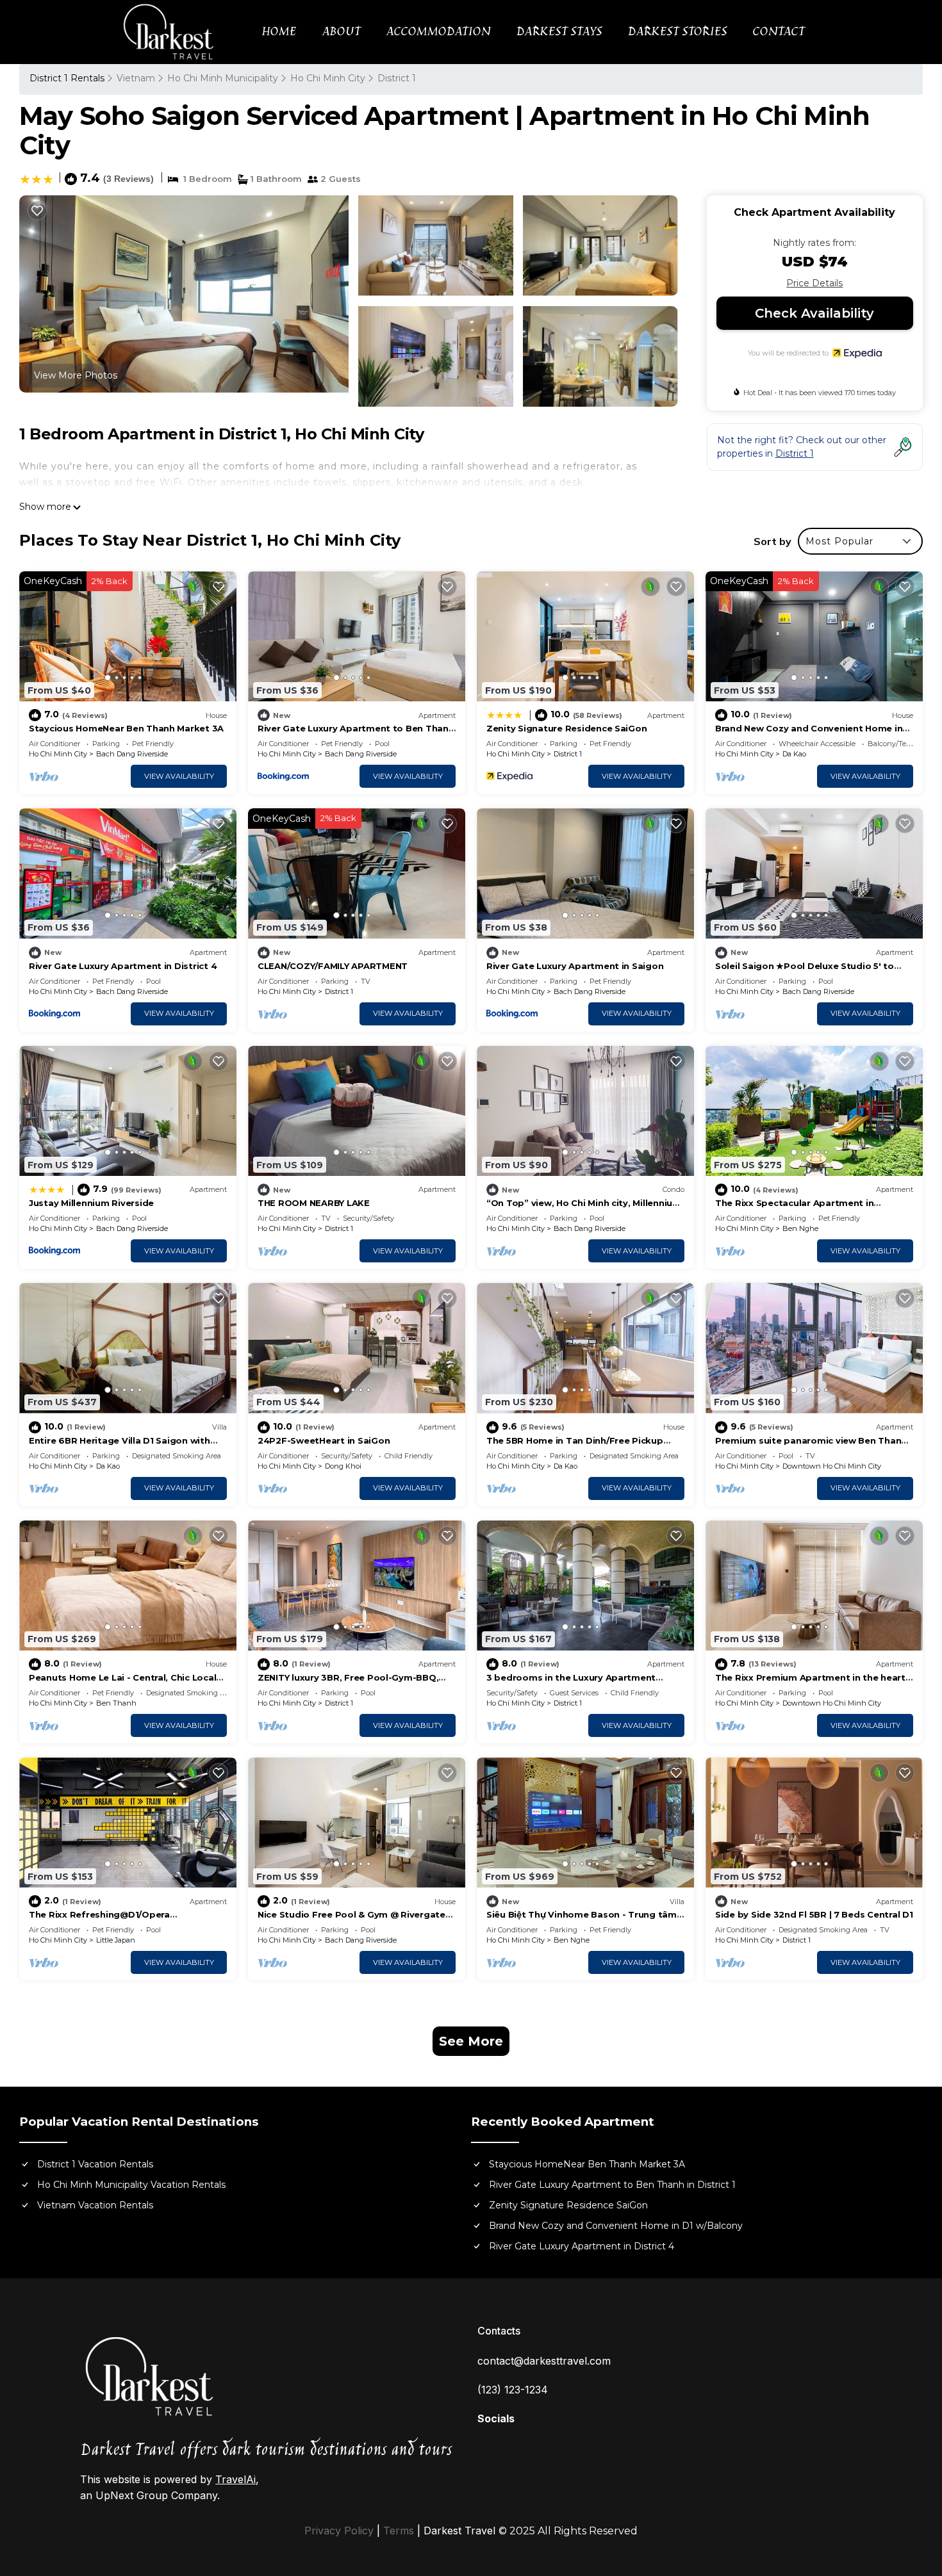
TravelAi (235, 2479)
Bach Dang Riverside (132, 754)
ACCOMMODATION (438, 32)
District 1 (397, 78)
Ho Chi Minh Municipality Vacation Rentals (131, 2185)
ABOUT (341, 32)
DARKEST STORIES (677, 32)
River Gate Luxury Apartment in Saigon (575, 966)
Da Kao (794, 754)
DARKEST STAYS (559, 32)
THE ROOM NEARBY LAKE (314, 1203)
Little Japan (116, 1940)
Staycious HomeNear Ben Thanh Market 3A (126, 728)
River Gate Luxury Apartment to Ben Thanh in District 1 (612, 2185)
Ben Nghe (800, 1228)
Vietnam (136, 78)
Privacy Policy (339, 2531)
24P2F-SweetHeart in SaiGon (324, 1440)
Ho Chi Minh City (328, 78)
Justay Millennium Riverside (91, 1203)
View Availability (179, 776)
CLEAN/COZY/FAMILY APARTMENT (333, 966)
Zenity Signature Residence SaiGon (566, 728)
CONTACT (778, 32)
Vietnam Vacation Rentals (95, 2205)
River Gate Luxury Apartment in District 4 (123, 966)
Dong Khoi (343, 1466)
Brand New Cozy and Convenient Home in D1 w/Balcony (616, 2226)
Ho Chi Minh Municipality (223, 78)
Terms (399, 2531)
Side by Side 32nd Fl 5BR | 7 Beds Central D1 (814, 1914)
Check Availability (814, 313)
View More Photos (76, 375)
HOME (279, 32)
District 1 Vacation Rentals (95, 2164)
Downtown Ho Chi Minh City (832, 1466)
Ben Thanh (116, 1703)
